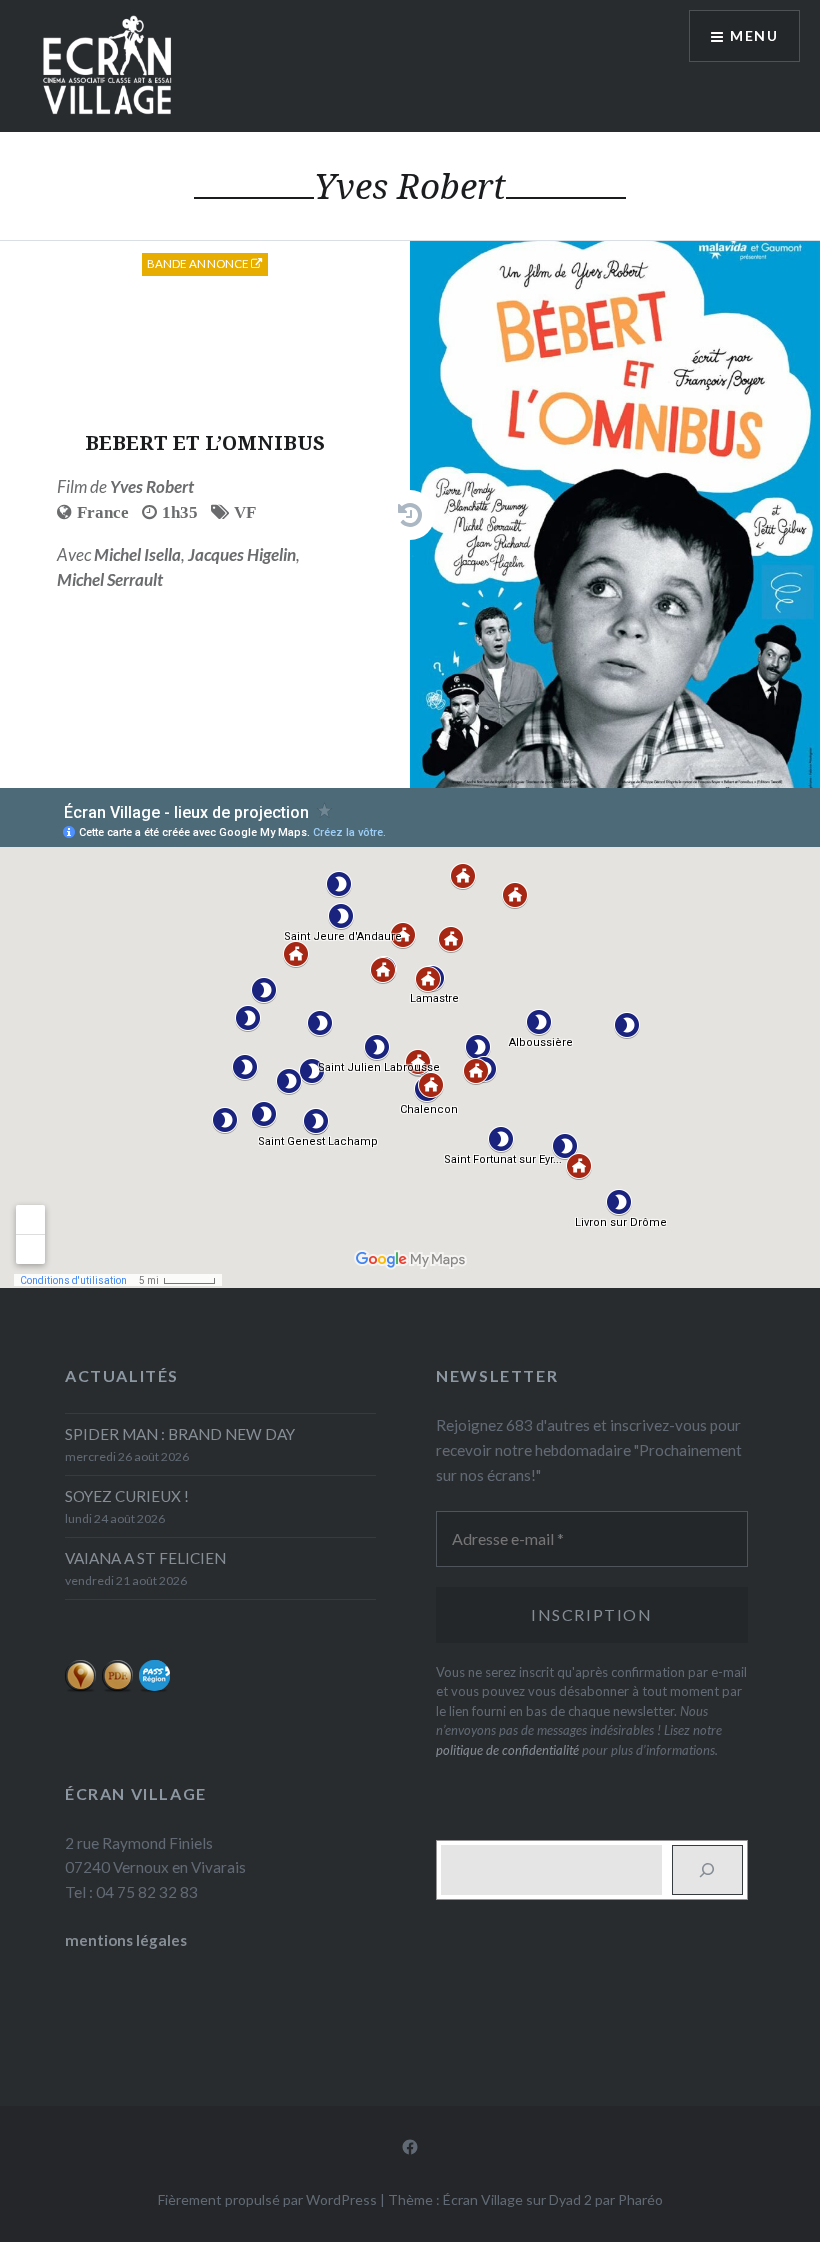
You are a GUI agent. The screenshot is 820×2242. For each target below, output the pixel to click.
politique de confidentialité (507, 1750)
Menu (754, 35)
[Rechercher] (707, 1870)
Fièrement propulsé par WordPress (267, 2199)
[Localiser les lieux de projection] (80, 1687)
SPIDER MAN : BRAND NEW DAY (180, 1434)
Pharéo (640, 2199)
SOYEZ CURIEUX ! (127, 1496)
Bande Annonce (199, 263)
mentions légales (126, 1940)
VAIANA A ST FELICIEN (145, 1558)
